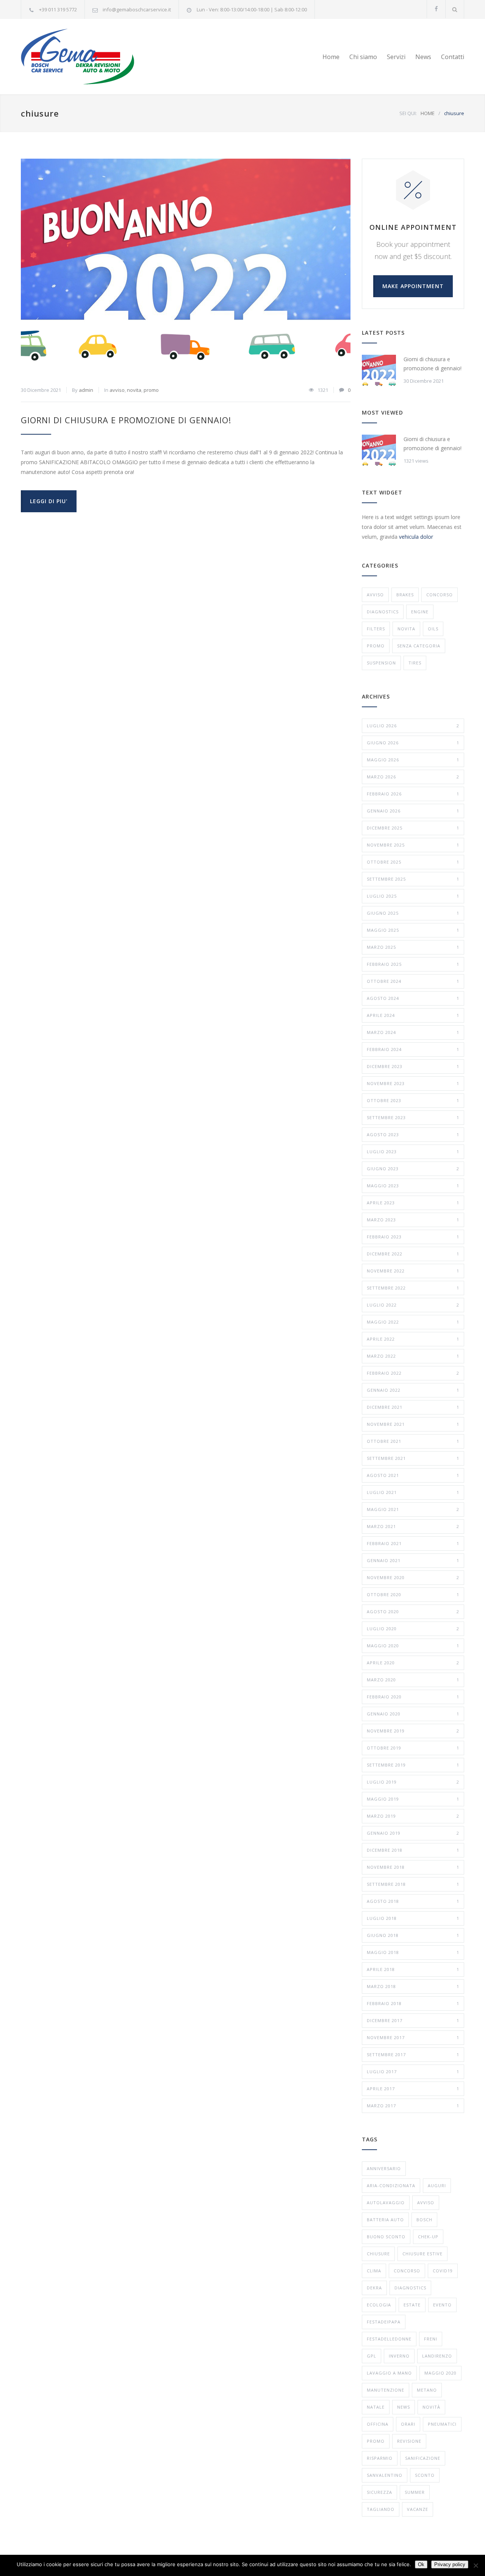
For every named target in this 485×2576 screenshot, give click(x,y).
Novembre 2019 (413, 1731)
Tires (415, 663)
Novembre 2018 (413, 1867)
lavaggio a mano (389, 2373)
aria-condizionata (391, 2185)
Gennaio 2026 (413, 811)
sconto (425, 2475)
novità (431, 2407)
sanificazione (423, 2458)
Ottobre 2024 (413, 981)
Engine (420, 612)
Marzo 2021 (413, 1526)
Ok (421, 2564)
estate (412, 2305)
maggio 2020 (440, 2373)
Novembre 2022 (413, 1271)
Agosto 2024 (413, 998)
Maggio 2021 (413, 1509)
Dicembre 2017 (413, 2020)
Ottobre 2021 (413, 1441)
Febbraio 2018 (413, 2003)
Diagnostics (383, 612)
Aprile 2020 (413, 1663)
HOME (428, 113)
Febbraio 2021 (413, 1543)
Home (331, 57)
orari (408, 2424)
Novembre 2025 (413, 845)
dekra (374, 2288)
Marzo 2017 (413, 2106)
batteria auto (385, 2220)
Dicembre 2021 (413, 1407)
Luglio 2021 (413, 1492)
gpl (372, 2356)
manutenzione (386, 2390)
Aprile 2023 (413, 1203)
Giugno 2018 (413, 1935)
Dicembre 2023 (413, 1066)
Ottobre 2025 (413, 862)
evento (442, 2305)
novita (134, 390)
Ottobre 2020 (413, 1594)
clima (374, 2271)
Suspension (381, 663)
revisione (409, 2441)
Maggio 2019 (413, 1799)
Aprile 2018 (413, 1969)
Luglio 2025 (413, 896)
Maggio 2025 (413, 930)
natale (376, 2407)
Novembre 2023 (413, 1083)
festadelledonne (389, 2339)
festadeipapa (384, 2322)
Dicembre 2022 (413, 1254)
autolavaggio (386, 2203)
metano (427, 2390)
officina (378, 2424)
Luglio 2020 (413, 1629)
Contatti (453, 57)
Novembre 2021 (413, 1424)
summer (415, 2492)
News (423, 57)
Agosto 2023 (413, 1134)
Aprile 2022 (413, 1339)
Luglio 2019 (413, 1782)
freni (431, 2339)
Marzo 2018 (413, 1986)
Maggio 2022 (413, 1322)
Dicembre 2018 (413, 1850)
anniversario (384, 2168)
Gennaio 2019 (413, 1833)
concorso (440, 595)
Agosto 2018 (413, 1901)
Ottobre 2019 (413, 1748)
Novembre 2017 (413, 2037)
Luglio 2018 (413, 1918)
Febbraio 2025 (413, 964)
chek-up (428, 2237)
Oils (433, 629)
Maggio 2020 (413, 1646)
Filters (376, 629)
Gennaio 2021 (413, 1560)
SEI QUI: (408, 113)
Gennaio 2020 (413, 1714)
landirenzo (437, 2356)
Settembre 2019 (413, 1765)
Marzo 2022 (413, 1356)
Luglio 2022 (413, 1305)
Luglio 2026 (413, 726)
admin (86, 390)
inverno (399, 2356)
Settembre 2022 (413, 1288)
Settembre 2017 (413, 2054)
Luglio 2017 (413, 2072)
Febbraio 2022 (413, 1373)
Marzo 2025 (413, 947)
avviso (117, 390)
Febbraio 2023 (413, 1237)
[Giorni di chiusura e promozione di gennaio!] (186, 268)
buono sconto (386, 2237)
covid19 (443, 2271)
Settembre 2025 (413, 879)
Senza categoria (419, 646)
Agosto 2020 (413, 1612)
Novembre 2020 (413, 1577)
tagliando (381, 2509)
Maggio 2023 (413, 1186)
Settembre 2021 (413, 1458)
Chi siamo (363, 57)
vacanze (418, 2509)
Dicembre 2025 (413, 828)
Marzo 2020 (413, 1680)
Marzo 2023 (413, 1220)
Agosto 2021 (413, 1475)
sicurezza (379, 2492)
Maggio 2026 (413, 760)
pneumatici (442, 2424)
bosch (424, 2220)
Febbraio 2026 (413, 794)
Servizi (396, 57)
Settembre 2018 (413, 1884)
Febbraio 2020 (413, 1697)
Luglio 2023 (413, 1152)
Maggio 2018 (413, 1952)
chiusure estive (422, 2254)
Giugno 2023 (413, 1169)
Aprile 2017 (413, 2089)
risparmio (380, 2458)
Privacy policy (450, 2564)
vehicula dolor (416, 537)
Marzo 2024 (413, 1032)
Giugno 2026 (413, 743)
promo (151, 390)
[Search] (455, 9)
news (404, 2407)
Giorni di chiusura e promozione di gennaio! (126, 420)
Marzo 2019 (413, 1816)
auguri (437, 2185)
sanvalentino (385, 2475)
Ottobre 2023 (413, 1100)
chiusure (378, 2254)
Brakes (405, 595)
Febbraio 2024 (413, 1049)
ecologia (379, 2305)
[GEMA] (91, 57)
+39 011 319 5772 (58, 9)
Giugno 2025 (413, 913)
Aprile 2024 (413, 1015)
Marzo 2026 (413, 777)
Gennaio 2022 (413, 1390)
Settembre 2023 (413, 1117)
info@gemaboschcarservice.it (137, 9)
